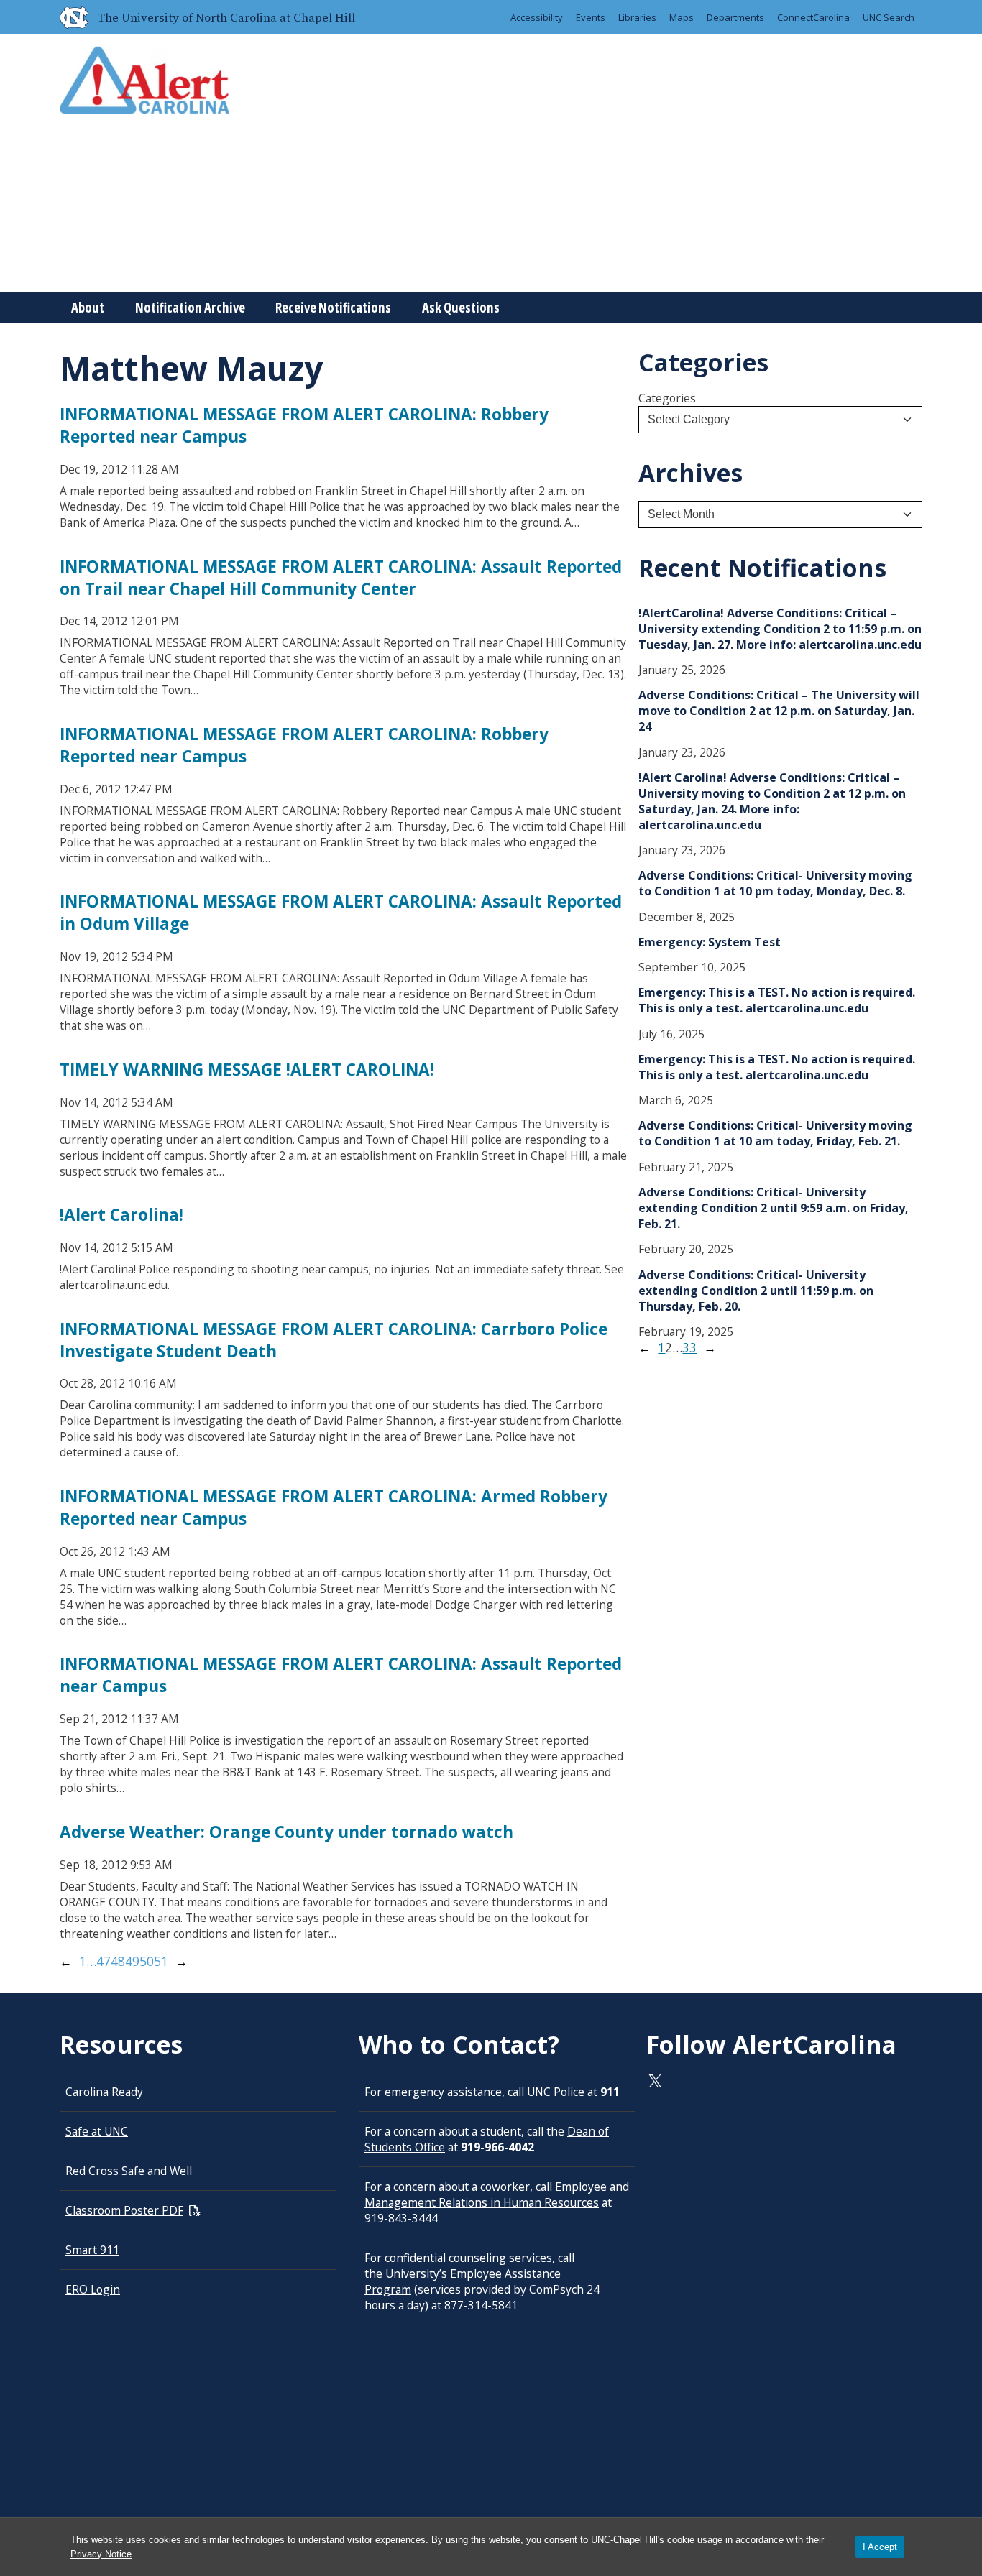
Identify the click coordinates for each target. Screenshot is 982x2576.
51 (161, 1961)
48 (118, 1961)
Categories (667, 398)
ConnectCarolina (813, 17)
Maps (682, 17)
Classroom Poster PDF (124, 2210)
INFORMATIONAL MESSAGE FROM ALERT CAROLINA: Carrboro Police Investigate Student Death (334, 1340)
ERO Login (93, 2289)
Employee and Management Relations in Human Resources (497, 2194)
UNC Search (889, 17)
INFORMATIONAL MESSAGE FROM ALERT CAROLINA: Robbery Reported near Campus (304, 425)
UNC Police (556, 2092)
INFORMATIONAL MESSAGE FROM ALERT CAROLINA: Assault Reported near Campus (341, 1675)
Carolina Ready (104, 2092)
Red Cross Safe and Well (129, 2171)
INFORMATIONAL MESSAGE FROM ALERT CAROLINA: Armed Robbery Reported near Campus (334, 1508)
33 (689, 1348)
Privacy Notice (101, 2554)
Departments (735, 17)
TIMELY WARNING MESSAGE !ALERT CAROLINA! (247, 1070)
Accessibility (537, 17)
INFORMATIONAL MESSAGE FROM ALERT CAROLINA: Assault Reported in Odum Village (341, 913)
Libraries (637, 17)
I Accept (880, 2547)
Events (591, 17)
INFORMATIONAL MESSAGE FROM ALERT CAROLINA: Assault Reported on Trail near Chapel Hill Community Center (341, 578)
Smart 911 (92, 2250)
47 (104, 1961)
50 (147, 1961)
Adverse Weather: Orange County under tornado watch (286, 1832)
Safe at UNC (97, 2131)
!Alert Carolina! (121, 1215)
